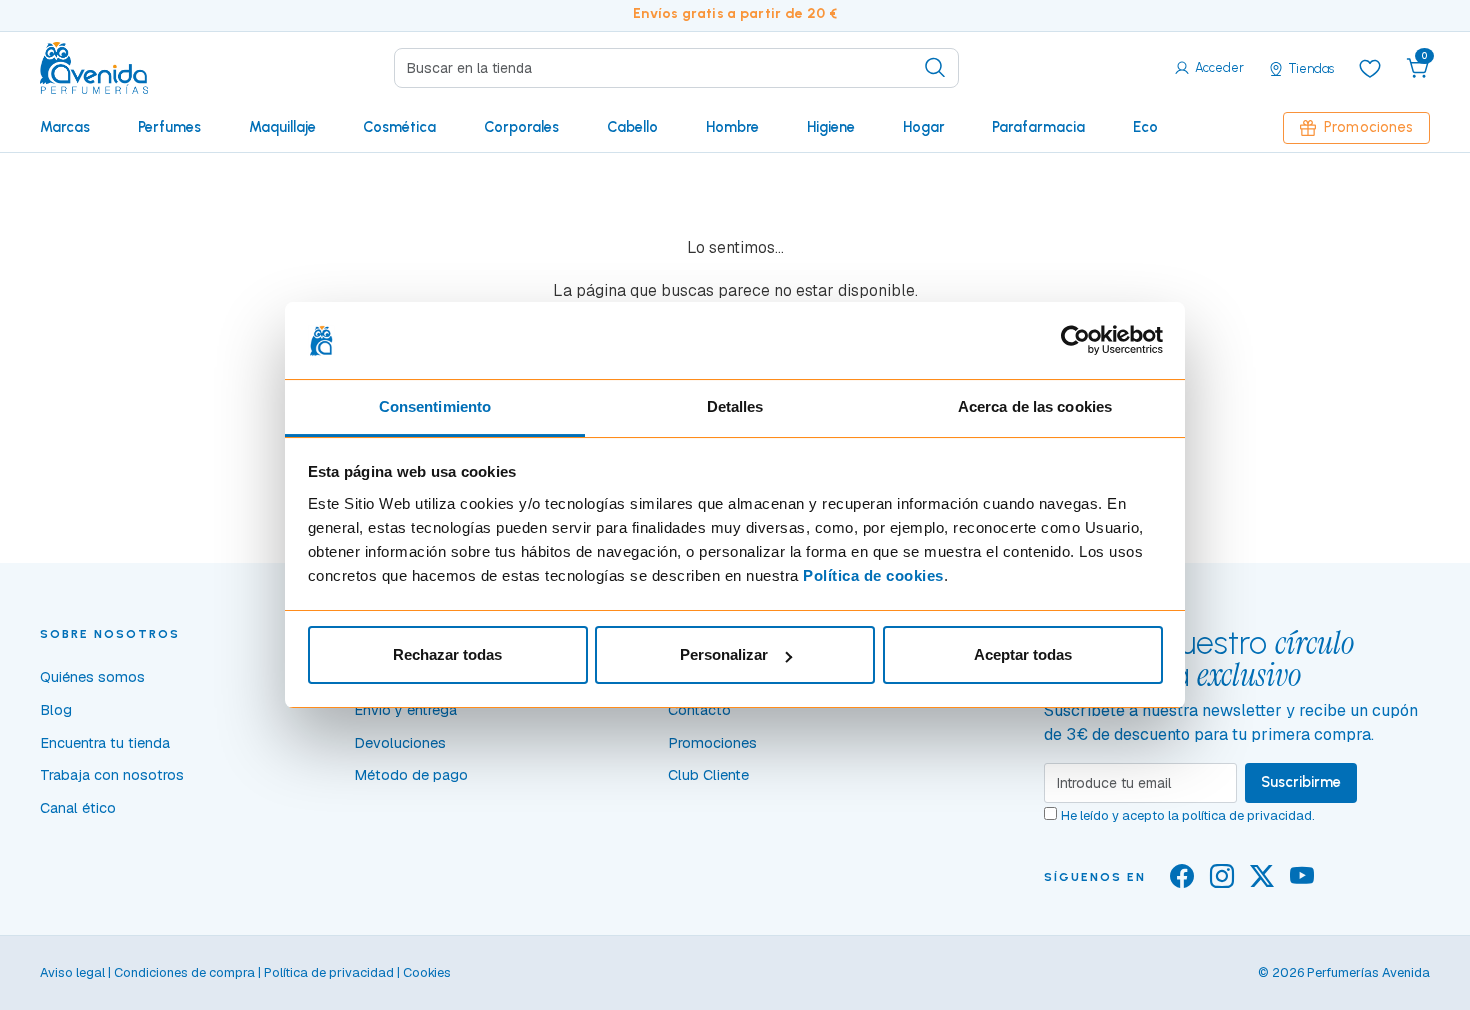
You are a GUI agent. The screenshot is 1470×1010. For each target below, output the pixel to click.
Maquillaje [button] (282, 127)
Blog (56, 710)
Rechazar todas (447, 654)
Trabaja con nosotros (112, 775)
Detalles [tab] (735, 406)
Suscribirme (1301, 782)
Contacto (699, 710)
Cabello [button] (632, 127)
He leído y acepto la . (1188, 815)
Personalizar (724, 654)
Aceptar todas (1023, 654)
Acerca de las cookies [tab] (1035, 406)
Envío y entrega (405, 710)
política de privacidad (1247, 815)
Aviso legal (72, 972)
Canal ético (78, 808)
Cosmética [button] (399, 127)
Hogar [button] (924, 127)
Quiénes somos (92, 677)
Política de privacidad (329, 972)
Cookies (427, 972)
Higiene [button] (831, 127)
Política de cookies (873, 575)
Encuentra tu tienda (105, 743)
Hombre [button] (732, 127)
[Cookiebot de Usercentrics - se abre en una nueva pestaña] (1075, 341)
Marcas (65, 127)
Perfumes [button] (169, 127)
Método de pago (411, 775)
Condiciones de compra (184, 972)
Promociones (1368, 127)
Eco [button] (1145, 127)
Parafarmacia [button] (1038, 127)
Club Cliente (708, 775)
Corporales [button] (521, 127)
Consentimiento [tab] (435, 406)
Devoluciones (400, 743)
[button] (1418, 68)
